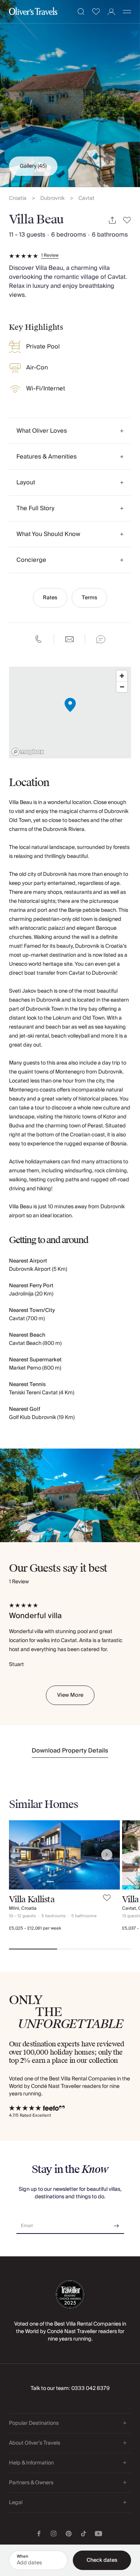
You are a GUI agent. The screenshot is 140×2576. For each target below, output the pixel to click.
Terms (89, 598)
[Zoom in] (122, 676)
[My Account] (111, 12)
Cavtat (86, 199)
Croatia (18, 199)
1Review (50, 256)
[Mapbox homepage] (28, 752)
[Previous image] (22, 1855)
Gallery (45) (33, 166)
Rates (50, 598)
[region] (70, 712)
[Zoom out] (122, 687)
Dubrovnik (52, 199)
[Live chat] (101, 639)
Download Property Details (70, 1751)
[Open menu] (127, 12)
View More (70, 1695)
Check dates (102, 2560)
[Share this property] (112, 220)
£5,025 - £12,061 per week (35, 1928)
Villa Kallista (32, 1899)
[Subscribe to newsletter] (116, 2223)
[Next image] (107, 1855)
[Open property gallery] (70, 94)
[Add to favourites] (127, 220)
